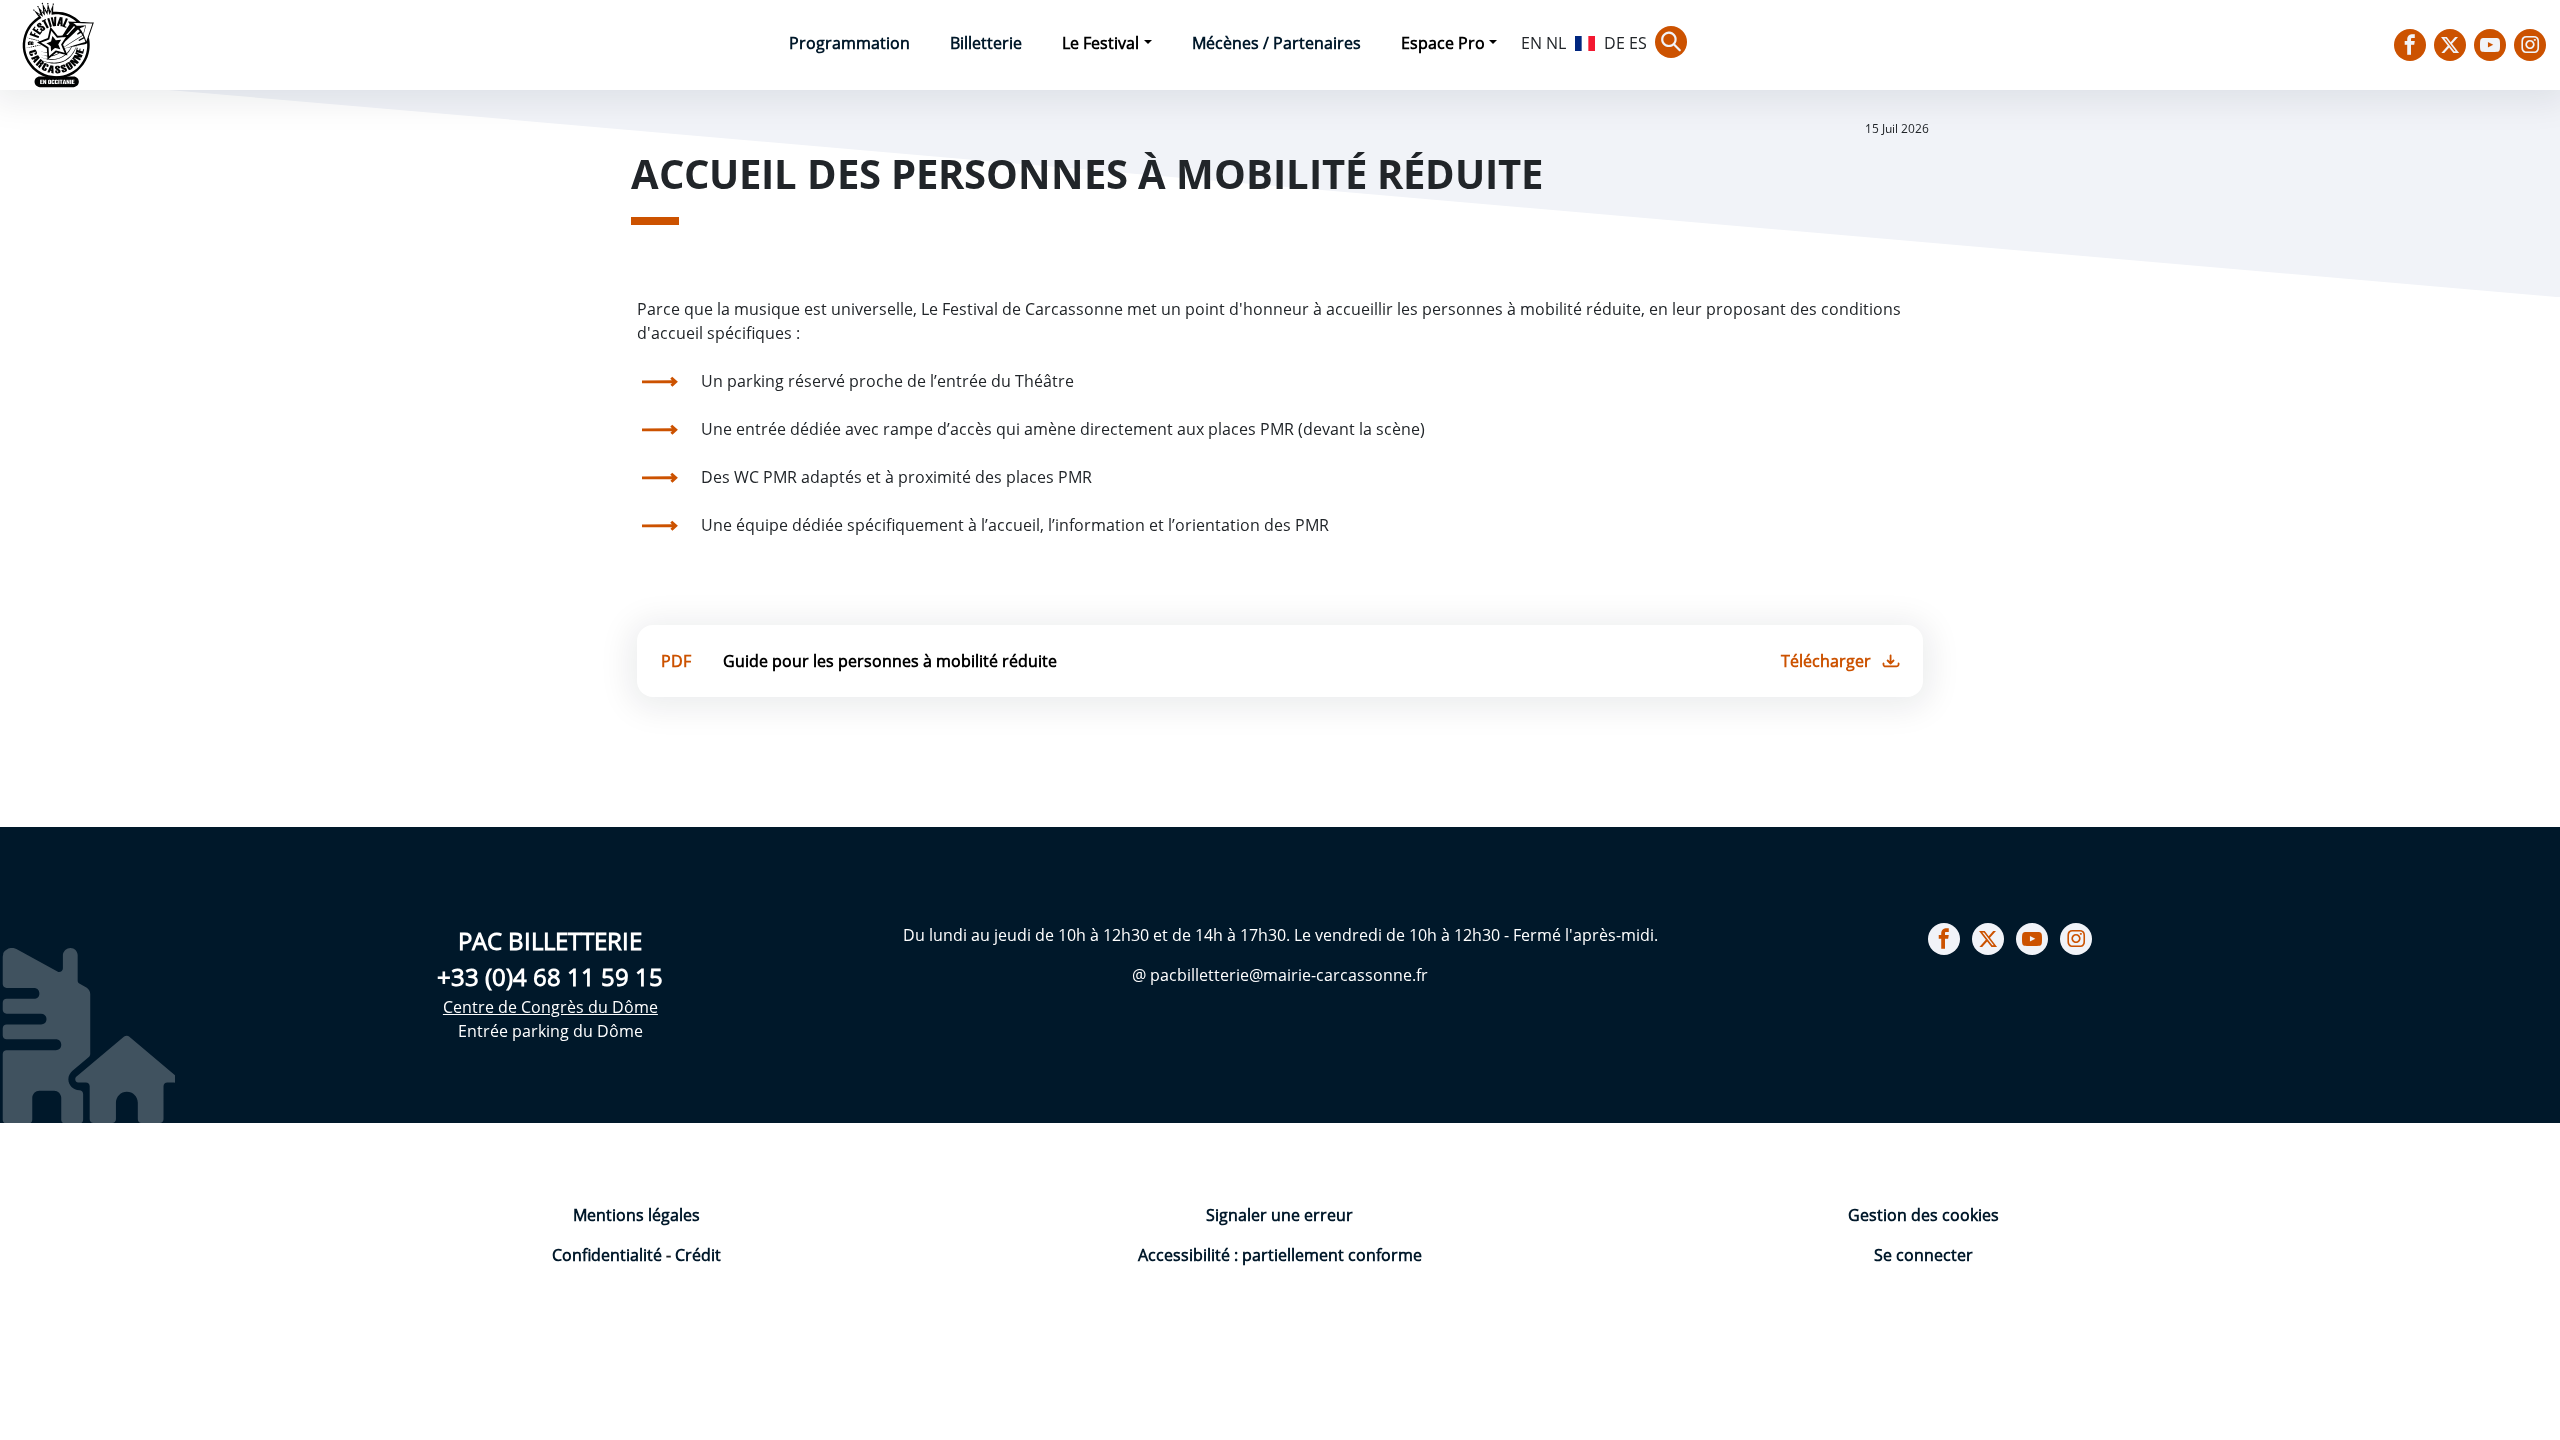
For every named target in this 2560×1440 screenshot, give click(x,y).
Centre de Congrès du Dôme (550, 1007)
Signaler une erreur (1279, 1215)
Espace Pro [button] (1443, 43)
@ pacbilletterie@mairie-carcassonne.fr (1280, 975)
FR (1585, 41)
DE (1614, 43)
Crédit (698, 1255)
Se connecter (1923, 1255)
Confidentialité (609, 1255)
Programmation (849, 43)
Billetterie (986, 43)
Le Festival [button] (1100, 43)
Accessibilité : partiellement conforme (1280, 1255)
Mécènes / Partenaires (1276, 43)
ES (1638, 43)
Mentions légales (636, 1215)
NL (1556, 43)
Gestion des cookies (1923, 1215)
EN (1531, 43)
